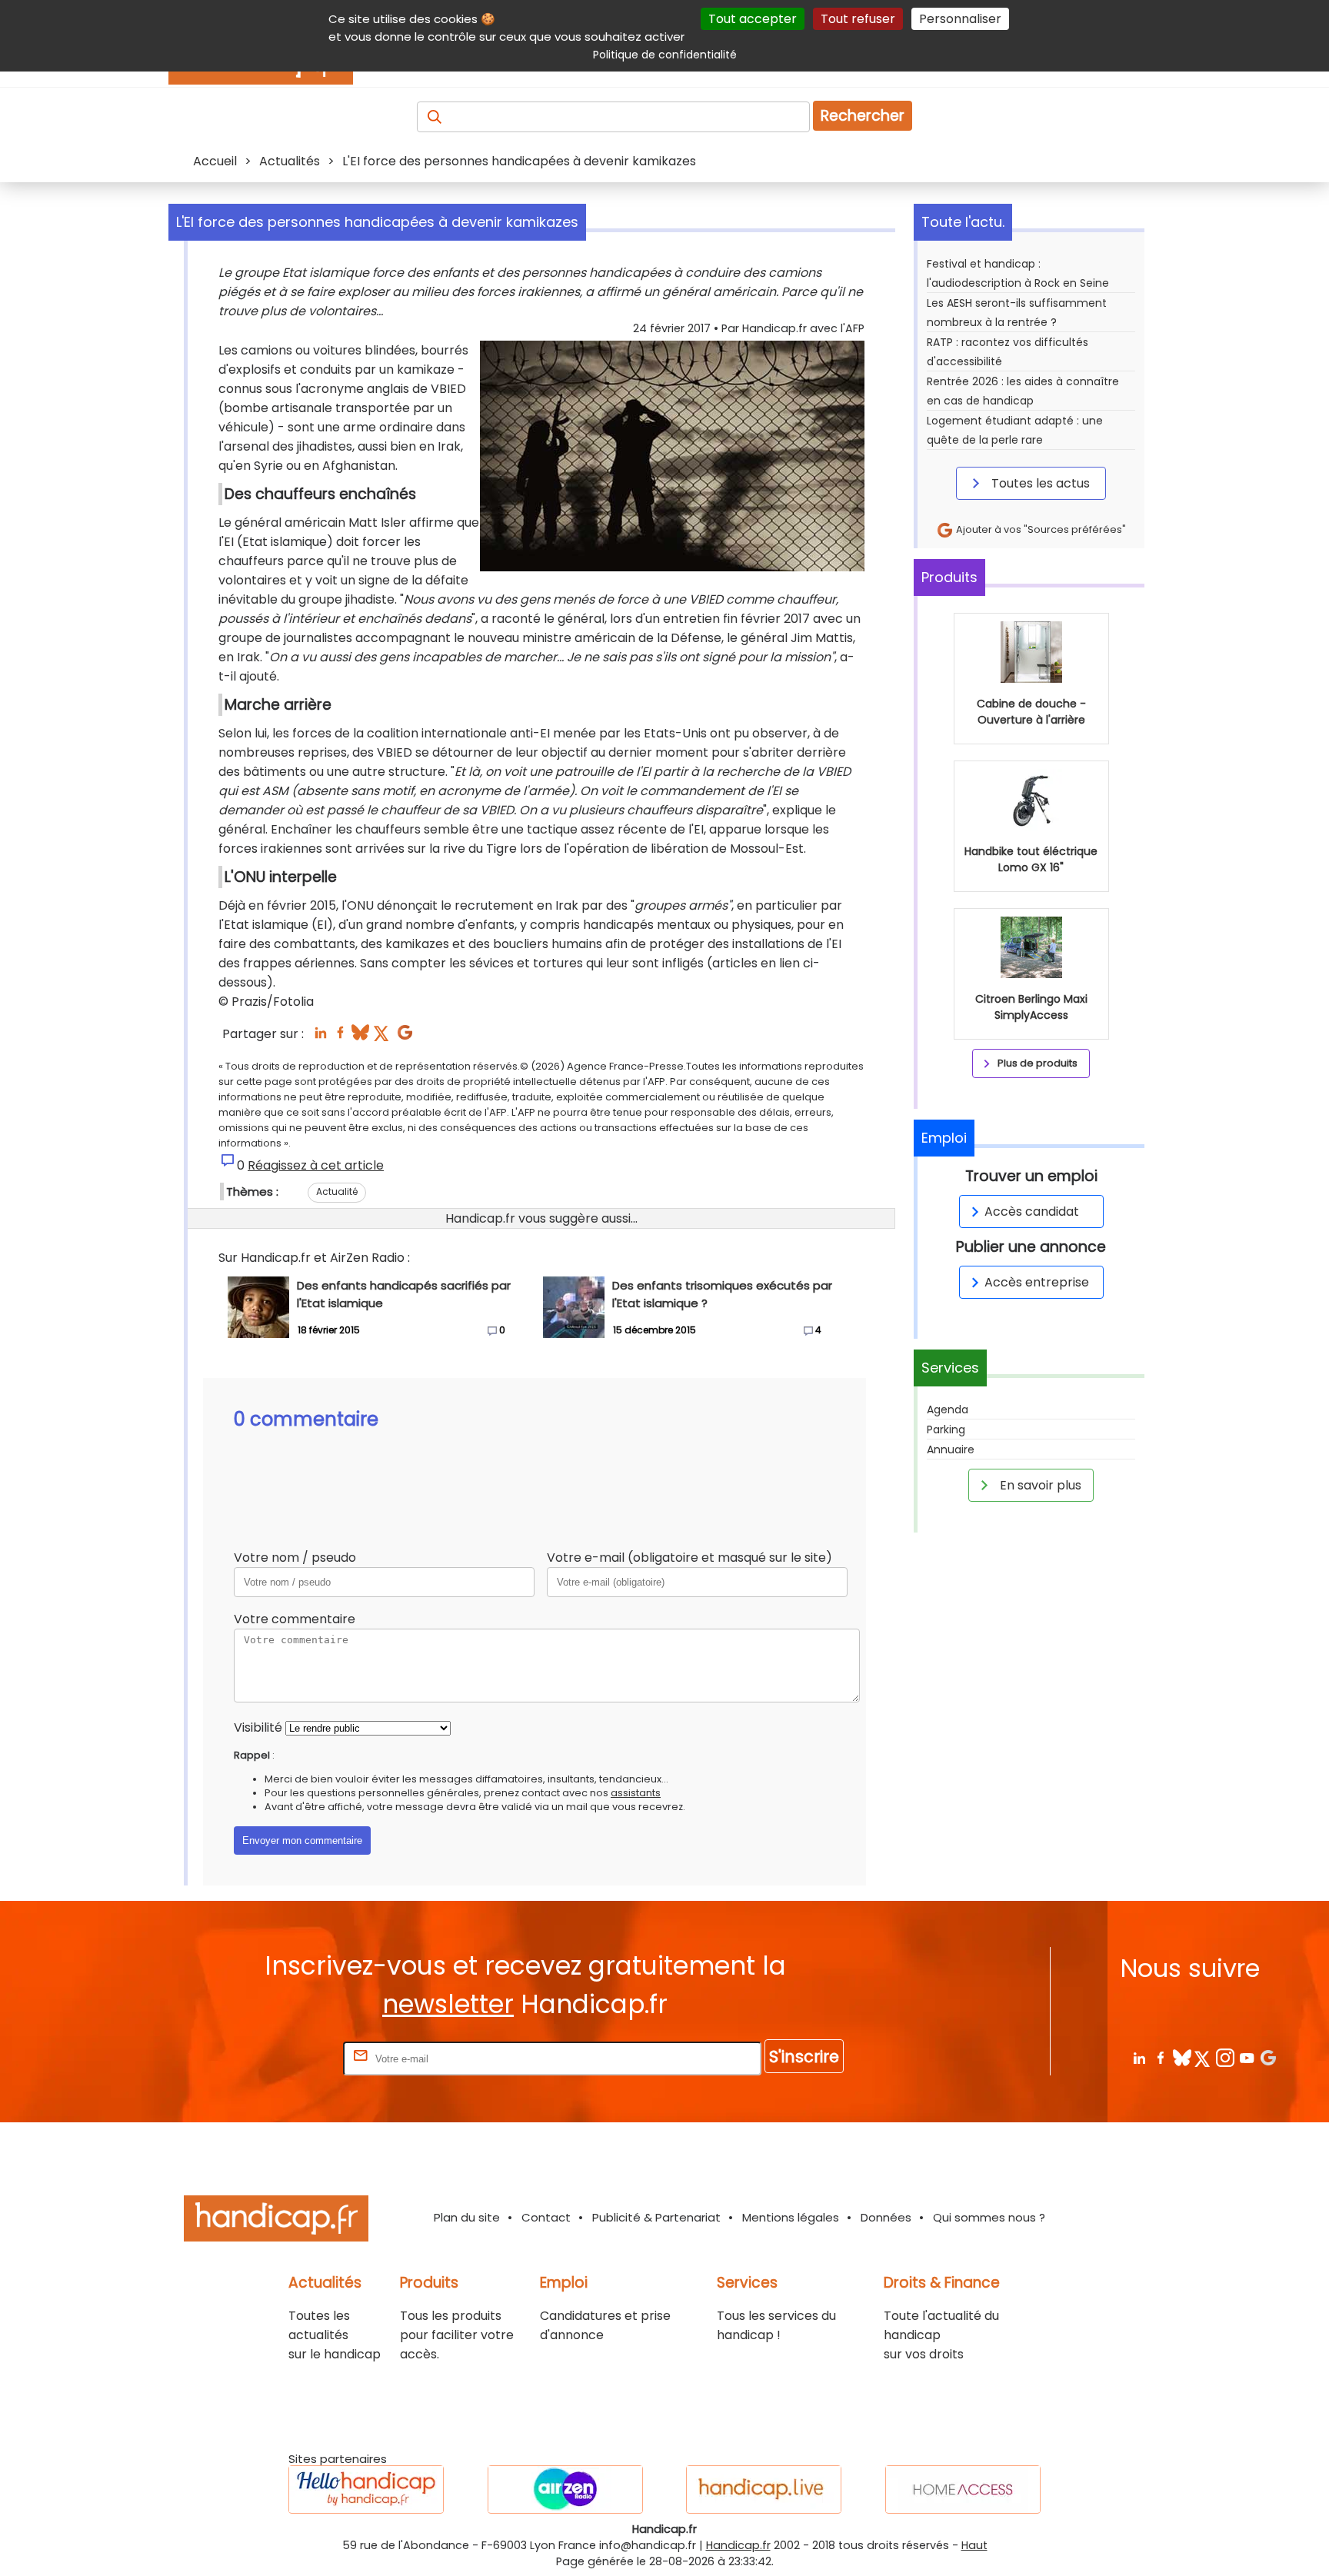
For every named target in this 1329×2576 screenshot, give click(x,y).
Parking (946, 1429)
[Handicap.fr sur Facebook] (1160, 2057)
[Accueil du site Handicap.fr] (276, 2221)
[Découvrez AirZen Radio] (565, 2489)
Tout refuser (858, 19)
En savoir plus (1039, 1485)
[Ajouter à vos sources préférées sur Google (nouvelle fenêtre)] (405, 1037)
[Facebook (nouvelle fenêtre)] (340, 1037)
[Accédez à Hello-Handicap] (366, 2489)
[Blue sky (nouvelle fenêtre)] (360, 1037)
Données (886, 2217)
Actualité (337, 1191)
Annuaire (951, 1449)
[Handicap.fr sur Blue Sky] (1182, 2057)
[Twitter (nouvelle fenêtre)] (383, 1037)
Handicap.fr (738, 2545)
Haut (974, 2545)
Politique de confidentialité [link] (665, 55)
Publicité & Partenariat (656, 2217)
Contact (546, 2217)
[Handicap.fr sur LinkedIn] (1139, 2057)
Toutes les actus (1039, 483)
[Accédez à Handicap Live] (764, 2489)
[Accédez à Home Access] (963, 2489)
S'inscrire (804, 2057)
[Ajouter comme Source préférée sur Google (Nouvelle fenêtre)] (1268, 2057)
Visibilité (258, 1727)
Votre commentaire (295, 1619)
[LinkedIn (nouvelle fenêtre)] (320, 1037)
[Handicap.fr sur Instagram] (1225, 2057)
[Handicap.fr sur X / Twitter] (1203, 2057)
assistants (636, 1793)
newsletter (448, 2004)
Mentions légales (791, 2217)
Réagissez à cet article (316, 1165)
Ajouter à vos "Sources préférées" (1040, 529)
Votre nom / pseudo (295, 1558)
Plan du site (467, 2217)
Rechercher (863, 116)
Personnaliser (960, 19)
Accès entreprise (1037, 1282)
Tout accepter (753, 19)
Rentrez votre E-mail (278, 2058)
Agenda (948, 1409)
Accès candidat (1032, 1211)
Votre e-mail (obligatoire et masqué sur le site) (689, 1558)
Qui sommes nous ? (989, 2217)
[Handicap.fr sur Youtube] (1246, 2057)
